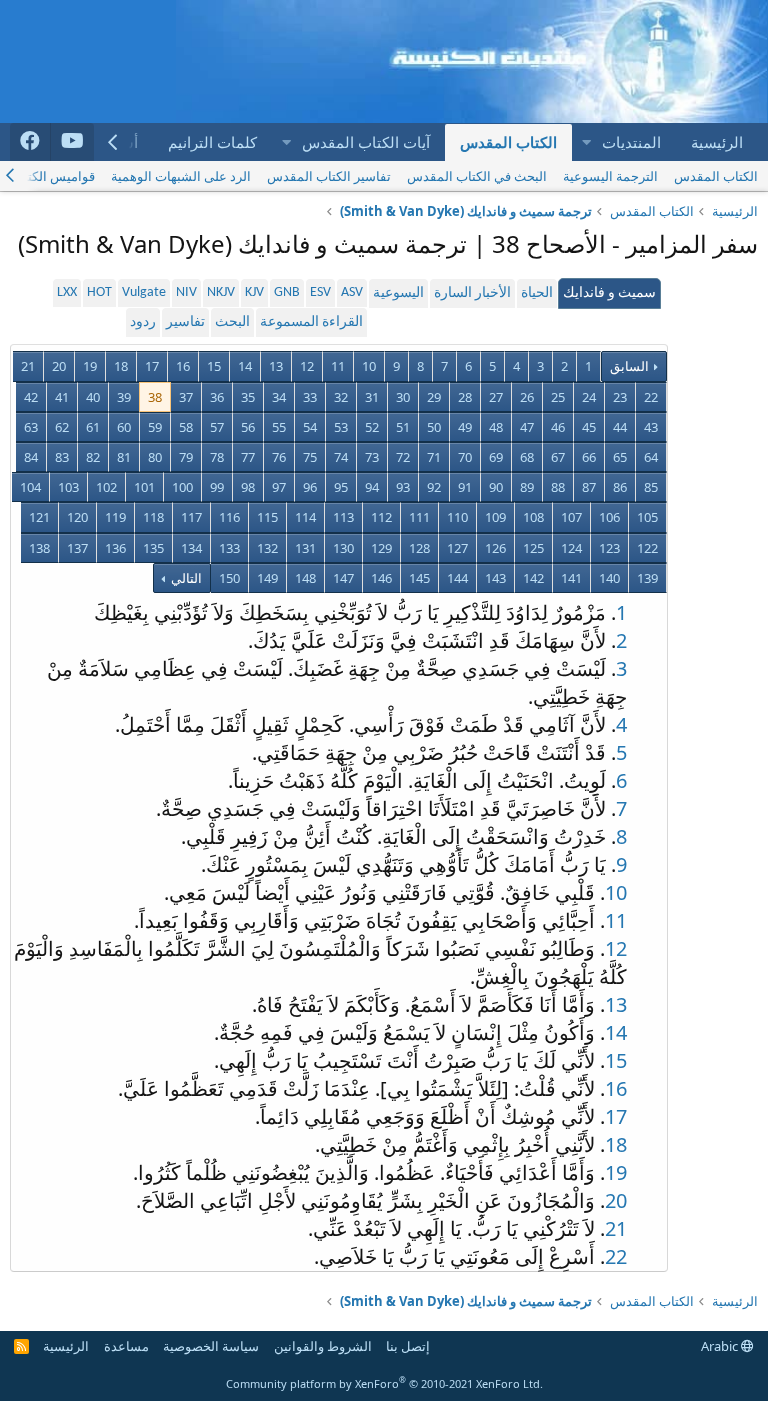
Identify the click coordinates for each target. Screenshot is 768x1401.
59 (155, 427)
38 (155, 397)
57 (217, 427)
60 (124, 427)
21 (28, 366)
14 (245, 366)
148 (305, 578)
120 (77, 517)
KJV (254, 292)
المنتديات (631, 142)
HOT (99, 292)
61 (93, 427)
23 (620, 397)
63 (31, 427)
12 (307, 366)
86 (620, 487)
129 (381, 548)
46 (558, 427)
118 (153, 517)
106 (609, 517)
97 (279, 487)
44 (620, 427)
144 (457, 578)
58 (186, 427)
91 (465, 487)
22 (651, 397)
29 (434, 397)
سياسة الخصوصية (211, 1346)
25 (558, 397)
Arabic (721, 1346)
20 (59, 366)
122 (647, 548)
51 (403, 427)
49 (465, 427)
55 (279, 427)
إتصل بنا (408, 1346)
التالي (185, 578)
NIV (186, 292)
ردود (143, 322)
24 (589, 397)
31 (372, 397)
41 (62, 397)
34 (279, 397)
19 (90, 366)
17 (152, 366)
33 (310, 397)
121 (39, 517)
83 (62, 457)
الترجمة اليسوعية (610, 176)
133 (229, 548)
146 (381, 578)
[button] (586, 142)
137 (77, 548)
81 (124, 457)
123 (609, 548)
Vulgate (144, 292)
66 (589, 457)
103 (68, 487)
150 (229, 578)
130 (343, 548)
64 (651, 457)
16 (183, 366)
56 (248, 427)
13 (276, 366)
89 (527, 487)
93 (403, 487)
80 (155, 457)
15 (214, 366)
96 (310, 487)
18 (121, 366)
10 (369, 366)
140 (609, 578)
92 (434, 487)
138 (39, 548)
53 (341, 427)
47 (527, 427)
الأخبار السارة (472, 293)
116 (229, 517)
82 (93, 457)
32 (341, 397)
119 (115, 517)
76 (279, 457)
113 (343, 517)
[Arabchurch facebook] (30, 142)
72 (403, 457)
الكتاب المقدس (508, 142)
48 (496, 427)
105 (647, 517)
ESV (320, 292)
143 (495, 578)
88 (558, 487)
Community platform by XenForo (384, 1383)
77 (248, 457)
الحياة (537, 293)
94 (372, 487)
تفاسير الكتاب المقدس (329, 176)
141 (571, 578)
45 (589, 427)
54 (310, 427)
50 (434, 427)
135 (153, 548)
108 (533, 517)
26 (527, 397)
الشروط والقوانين (323, 1346)
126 (495, 548)
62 (62, 427)
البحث (232, 322)
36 (217, 397)
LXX (67, 292)
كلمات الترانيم (212, 142)
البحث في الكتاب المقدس (477, 176)
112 (381, 517)
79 (186, 457)
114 (305, 517)
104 (30, 487)
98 (248, 487)
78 (217, 457)
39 (124, 397)
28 (465, 397)
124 (571, 548)
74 (341, 457)
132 (267, 548)
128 (419, 548)
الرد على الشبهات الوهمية (181, 176)
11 (338, 366)
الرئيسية (717, 142)
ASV (352, 292)
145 (419, 578)
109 (495, 517)
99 (217, 487)
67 (558, 457)
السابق (629, 366)
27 (496, 397)
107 (571, 517)
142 (533, 578)
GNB (287, 292)
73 (372, 457)
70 (465, 457)
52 (372, 427)
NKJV (221, 292)
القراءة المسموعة (311, 322)
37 (186, 397)
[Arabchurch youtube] (72, 142)
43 (651, 427)
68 (527, 457)
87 (589, 487)
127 (457, 548)
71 (434, 457)
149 (267, 578)
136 (115, 548)
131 (305, 548)
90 (496, 487)
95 (341, 487)
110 (457, 517)
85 (651, 487)
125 (533, 548)
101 (144, 487)
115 (267, 517)
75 (310, 457)
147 (343, 578)
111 (419, 517)
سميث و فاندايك (609, 293)
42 (31, 397)
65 (620, 457)
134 (191, 548)
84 (31, 457)
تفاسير (185, 322)
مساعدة (126, 1346)
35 (248, 397)
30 (403, 397)
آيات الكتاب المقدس (366, 142)
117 (191, 517)
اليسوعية (398, 293)
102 (106, 487)
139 (647, 578)
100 (182, 487)
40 (93, 397)
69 (496, 457)
